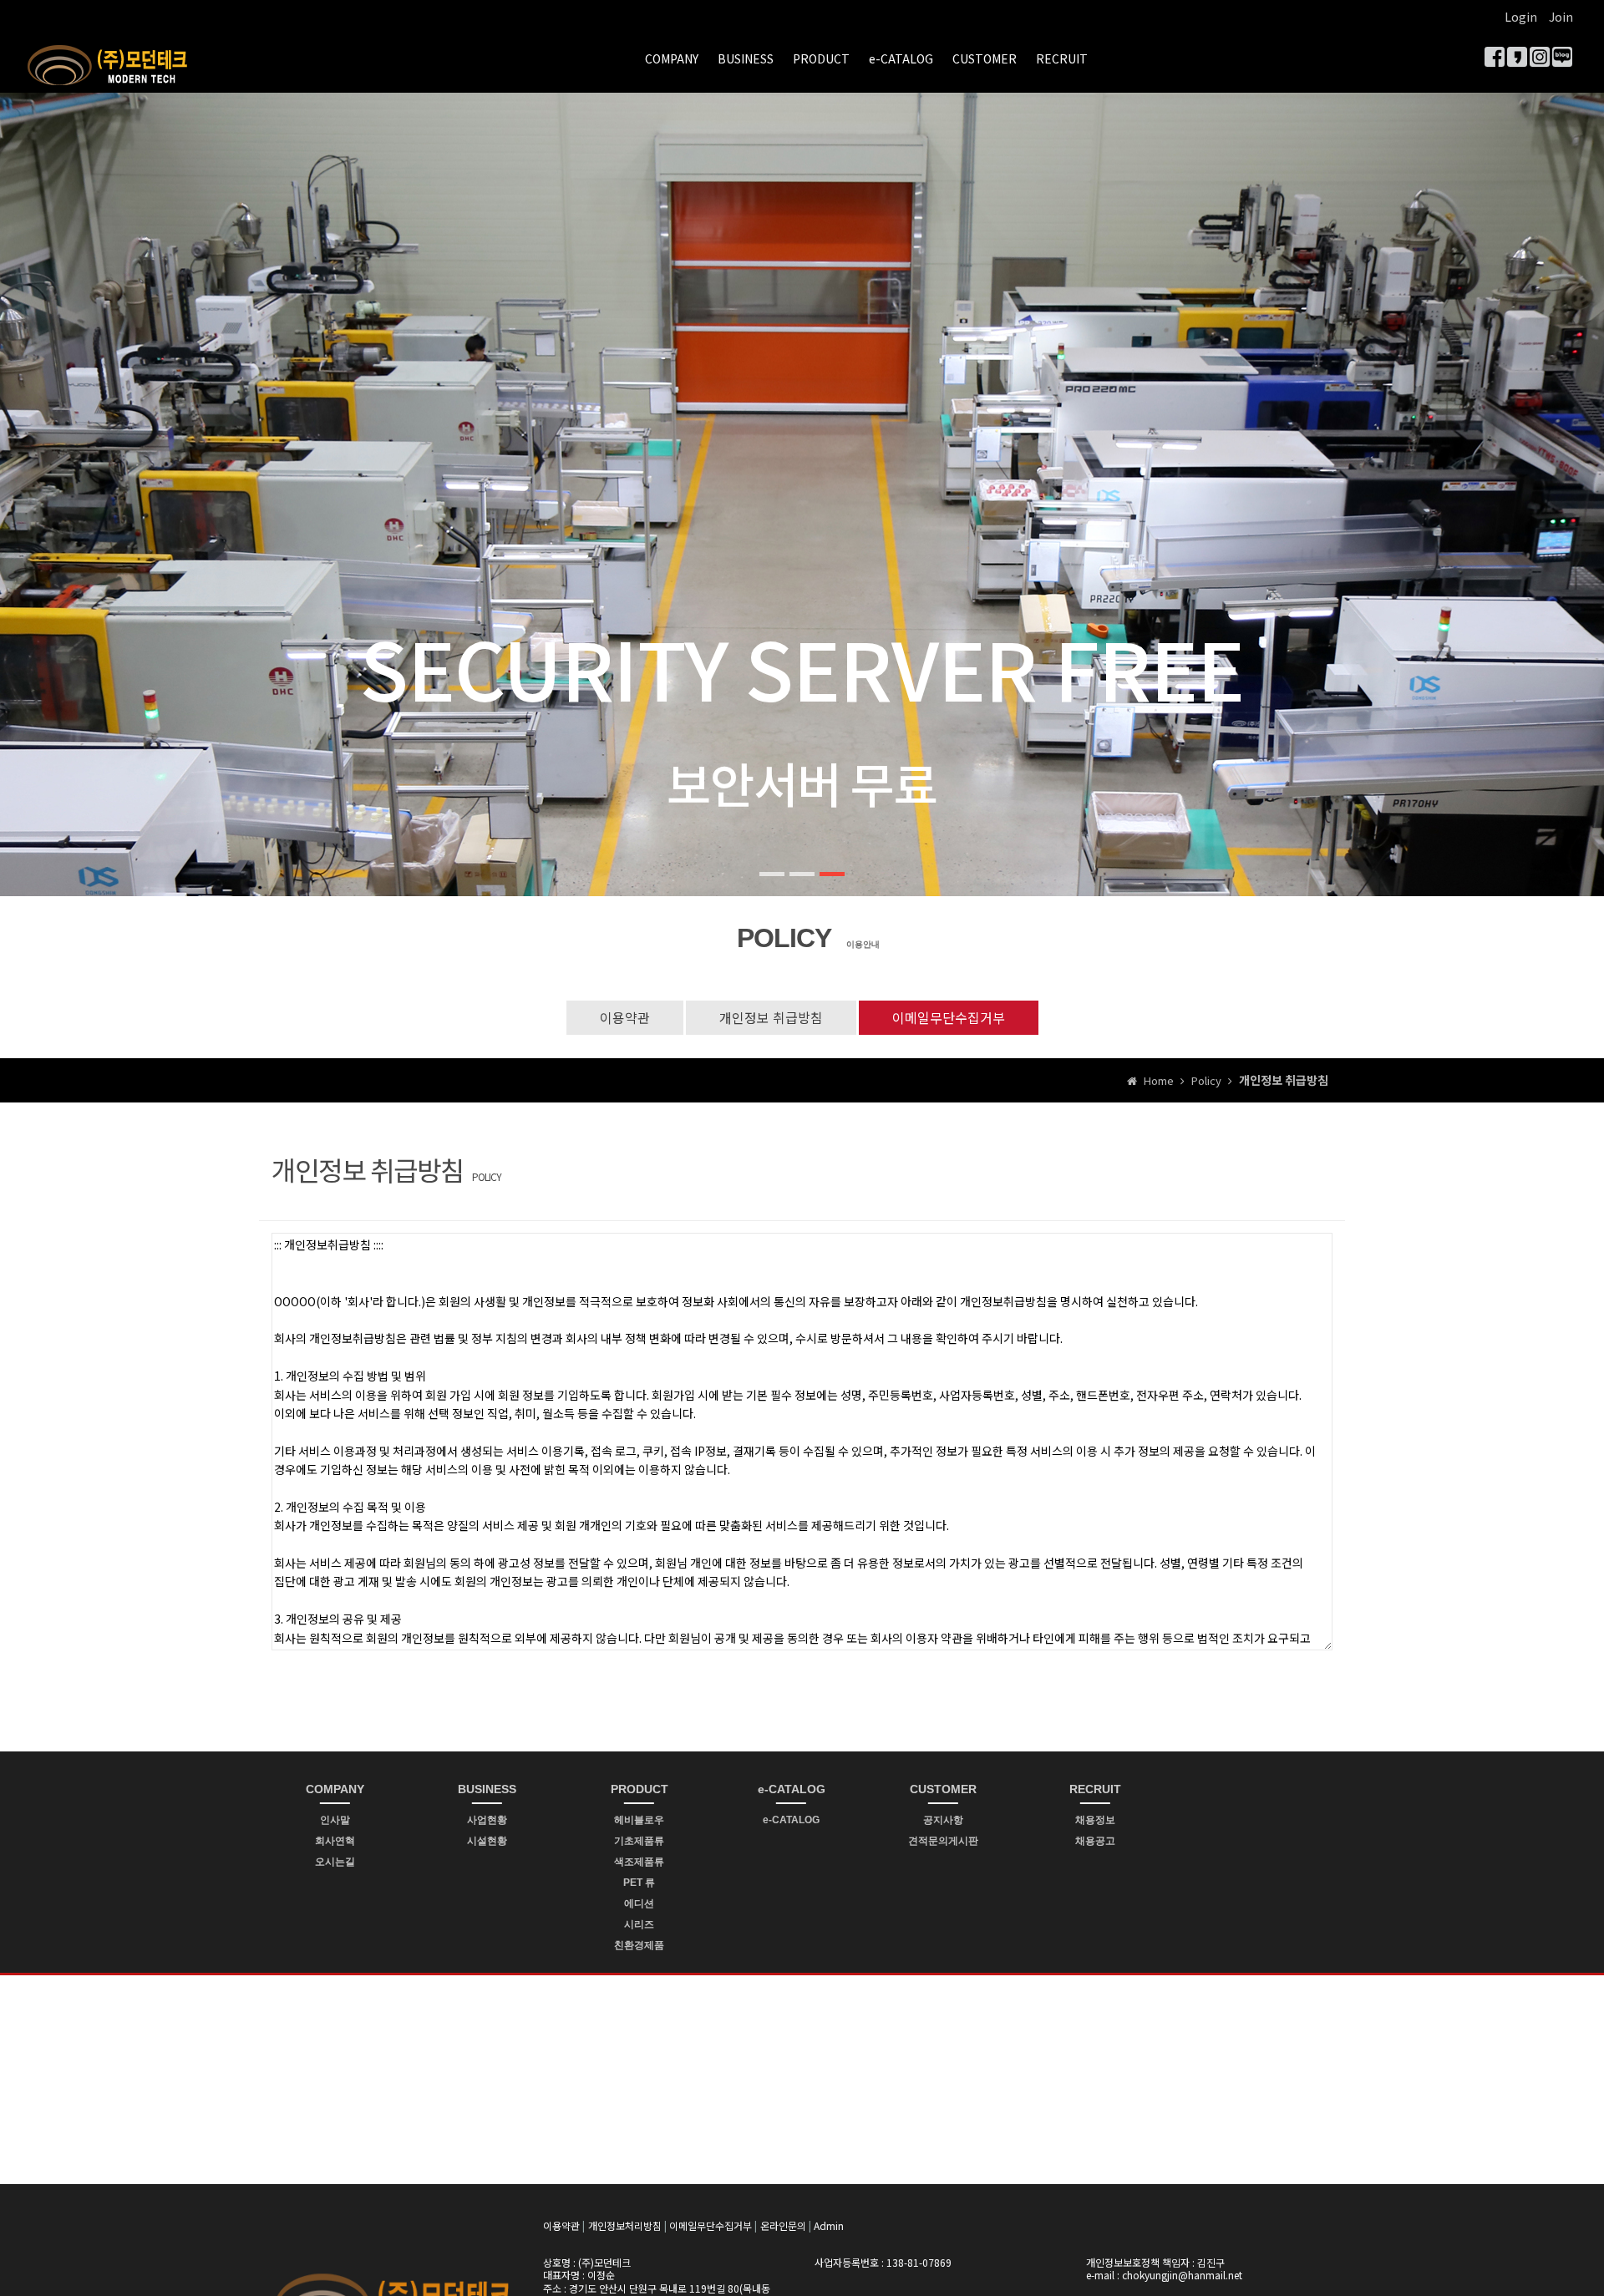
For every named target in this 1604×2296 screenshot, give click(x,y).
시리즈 (639, 1924)
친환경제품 (639, 1945)
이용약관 (625, 1017)
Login (1521, 17)
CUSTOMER (985, 58)
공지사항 (943, 1820)
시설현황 (487, 1841)
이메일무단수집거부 (949, 1017)
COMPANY (672, 58)
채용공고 (1095, 1841)
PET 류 (639, 1883)
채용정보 (1095, 1820)
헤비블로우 (639, 1820)
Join (1561, 17)
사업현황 (487, 1820)
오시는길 (335, 1862)
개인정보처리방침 (625, 2225)
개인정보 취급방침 (771, 1017)
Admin (829, 2225)
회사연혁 (335, 1841)
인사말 (335, 1820)
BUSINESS (746, 58)
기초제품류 (639, 1841)
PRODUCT (821, 58)
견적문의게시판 (943, 1841)
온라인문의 (783, 2225)
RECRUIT (1062, 58)
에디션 (639, 1903)
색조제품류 (639, 1862)
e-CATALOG (901, 58)
